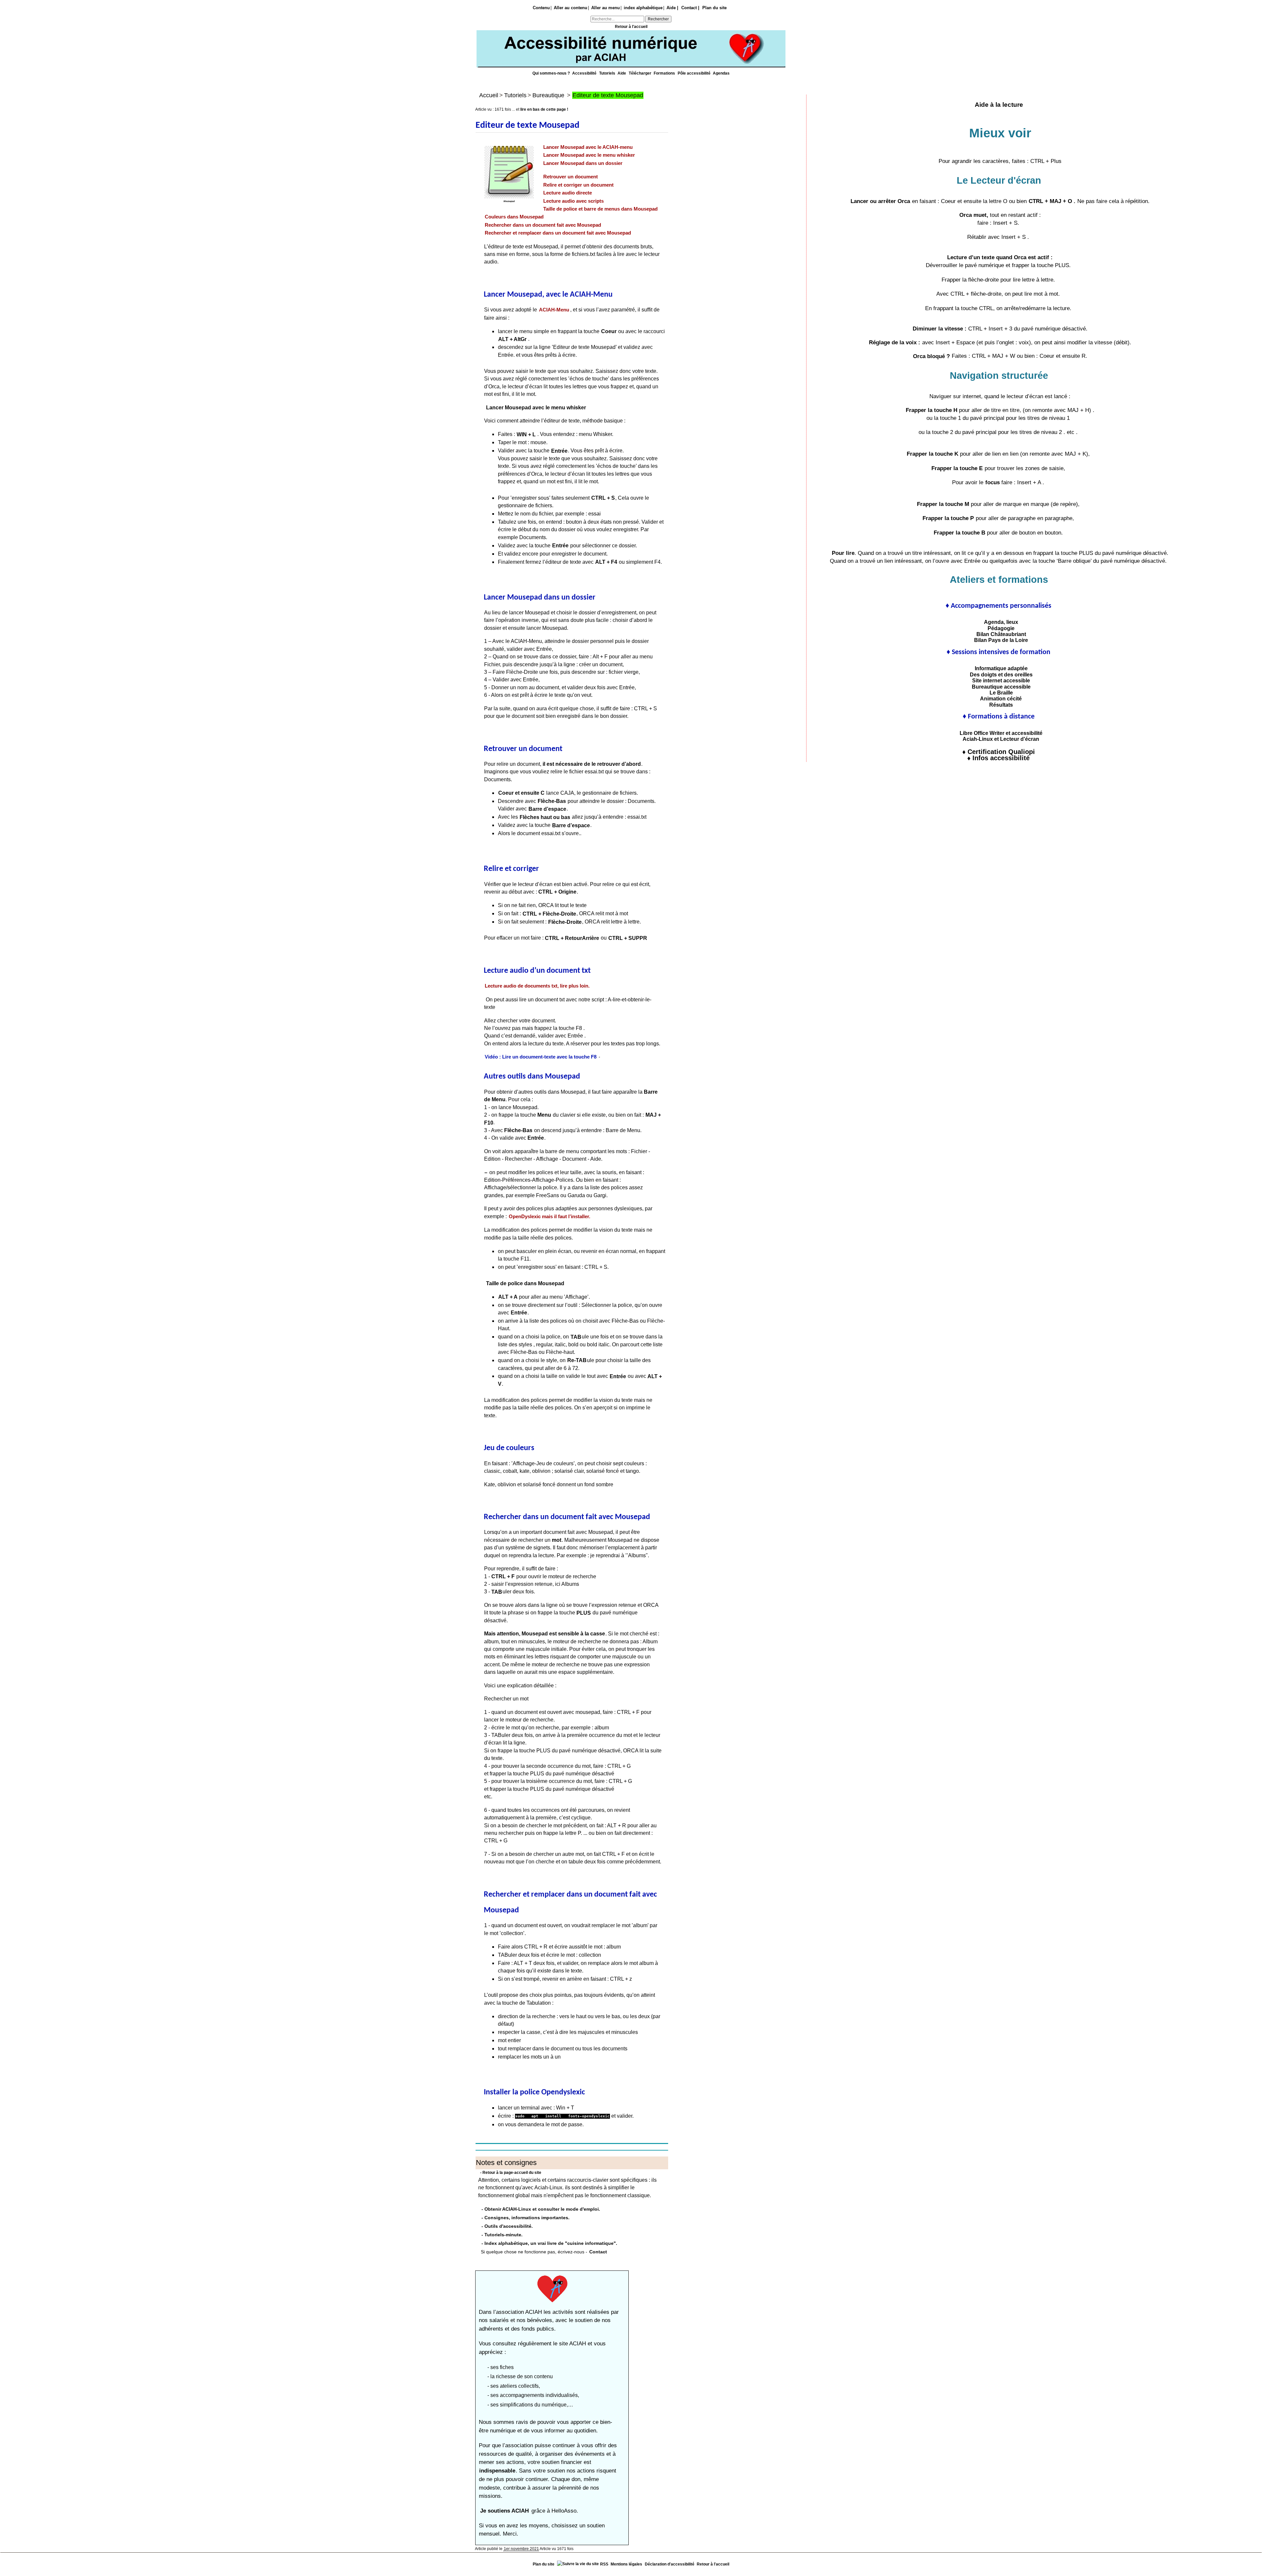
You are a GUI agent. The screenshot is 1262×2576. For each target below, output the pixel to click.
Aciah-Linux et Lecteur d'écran (998, 739)
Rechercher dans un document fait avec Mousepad (543, 225)
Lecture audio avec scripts (573, 201)
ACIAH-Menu (554, 310)
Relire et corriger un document (578, 185)
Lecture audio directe (568, 193)
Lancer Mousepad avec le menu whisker (589, 155)
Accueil (489, 95)
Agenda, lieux (999, 622)
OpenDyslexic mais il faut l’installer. (549, 1217)
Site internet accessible (998, 680)
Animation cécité (998, 698)
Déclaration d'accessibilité (670, 2564)
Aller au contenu (571, 8)
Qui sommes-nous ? (552, 73)
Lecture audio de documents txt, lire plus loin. (537, 986)
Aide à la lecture (999, 105)
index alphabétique (643, 8)
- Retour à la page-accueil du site (511, 2173)
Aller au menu (606, 8)
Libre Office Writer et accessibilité (998, 733)
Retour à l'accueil (631, 27)
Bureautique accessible (999, 687)
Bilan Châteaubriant (999, 634)
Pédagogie (998, 628)
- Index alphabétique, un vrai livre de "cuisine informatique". (549, 2243)
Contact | (690, 8)
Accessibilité (585, 73)
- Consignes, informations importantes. (526, 2218)
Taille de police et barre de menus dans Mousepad (600, 209)
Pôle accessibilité (695, 73)
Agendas (721, 73)
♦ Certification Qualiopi (999, 752)
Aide (622, 73)
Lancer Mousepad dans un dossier (583, 163)
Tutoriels (608, 73)
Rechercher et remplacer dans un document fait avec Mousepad (558, 233)
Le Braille (999, 693)
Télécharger (641, 73)
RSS (604, 2564)
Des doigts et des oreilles (999, 674)
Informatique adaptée (999, 668)
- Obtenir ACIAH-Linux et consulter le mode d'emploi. (541, 2209)
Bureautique (548, 95)
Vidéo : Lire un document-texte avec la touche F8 (541, 1057)
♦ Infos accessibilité (998, 758)
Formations (664, 73)
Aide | (672, 8)
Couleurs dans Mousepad (514, 217)
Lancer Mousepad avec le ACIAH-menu (588, 147)
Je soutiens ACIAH (505, 2511)
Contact (598, 2252)
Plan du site (714, 8)
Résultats (998, 705)
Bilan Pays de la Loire (998, 640)
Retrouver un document (571, 177)
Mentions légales (626, 2564)
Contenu (541, 8)
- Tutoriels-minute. (502, 2235)
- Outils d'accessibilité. (507, 2226)
